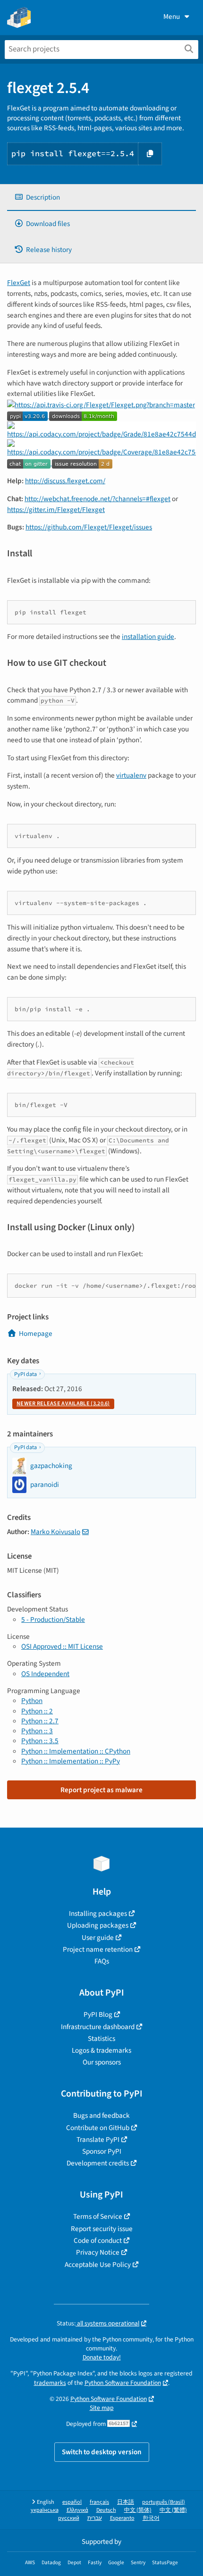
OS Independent (45, 1674)
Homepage (36, 1334)
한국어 (151, 2518)
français (99, 2502)
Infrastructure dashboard (98, 2027)
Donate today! (102, 2357)
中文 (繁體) (173, 2510)
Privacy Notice (98, 2252)
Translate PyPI (98, 2140)
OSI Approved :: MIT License (62, 1646)
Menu (172, 17)
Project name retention (98, 1949)
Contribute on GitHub (98, 2128)
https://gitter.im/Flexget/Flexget (56, 510)
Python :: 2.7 (40, 1721)
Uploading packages (98, 1925)
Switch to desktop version (102, 2452)
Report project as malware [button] (101, 1790)
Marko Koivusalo (55, 1532)
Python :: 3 (37, 1731)
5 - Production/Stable (53, 1619)
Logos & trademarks (101, 2050)
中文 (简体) (138, 2510)
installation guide (148, 637)
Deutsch (106, 2510)
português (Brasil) (164, 2502)
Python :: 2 (37, 1711)
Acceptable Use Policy (98, 2265)
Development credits (98, 2163)
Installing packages (98, 1913)
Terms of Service (98, 2216)
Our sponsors (102, 2062)
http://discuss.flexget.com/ (65, 481)
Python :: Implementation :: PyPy (71, 1761)
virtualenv (131, 775)
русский (69, 2518)
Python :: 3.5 (40, 1741)
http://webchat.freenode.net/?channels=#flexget (97, 499)
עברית (95, 2518)
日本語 (126, 2502)
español (72, 2502)
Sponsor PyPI (102, 2151)
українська (45, 2510)
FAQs (102, 1961)
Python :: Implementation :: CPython (76, 1751)
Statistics (101, 2039)
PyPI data (25, 1374)
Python (32, 1701)
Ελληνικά (77, 2510)
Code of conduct (98, 2240)
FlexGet (19, 283)
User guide (98, 1938)
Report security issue (102, 2229)
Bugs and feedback (101, 2115)
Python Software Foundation (123, 2383)
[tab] (101, 197)
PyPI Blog (98, 2014)
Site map (102, 2408)
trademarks (50, 2383)
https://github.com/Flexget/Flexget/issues (89, 527)
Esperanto (122, 2518)
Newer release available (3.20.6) (63, 1404)
